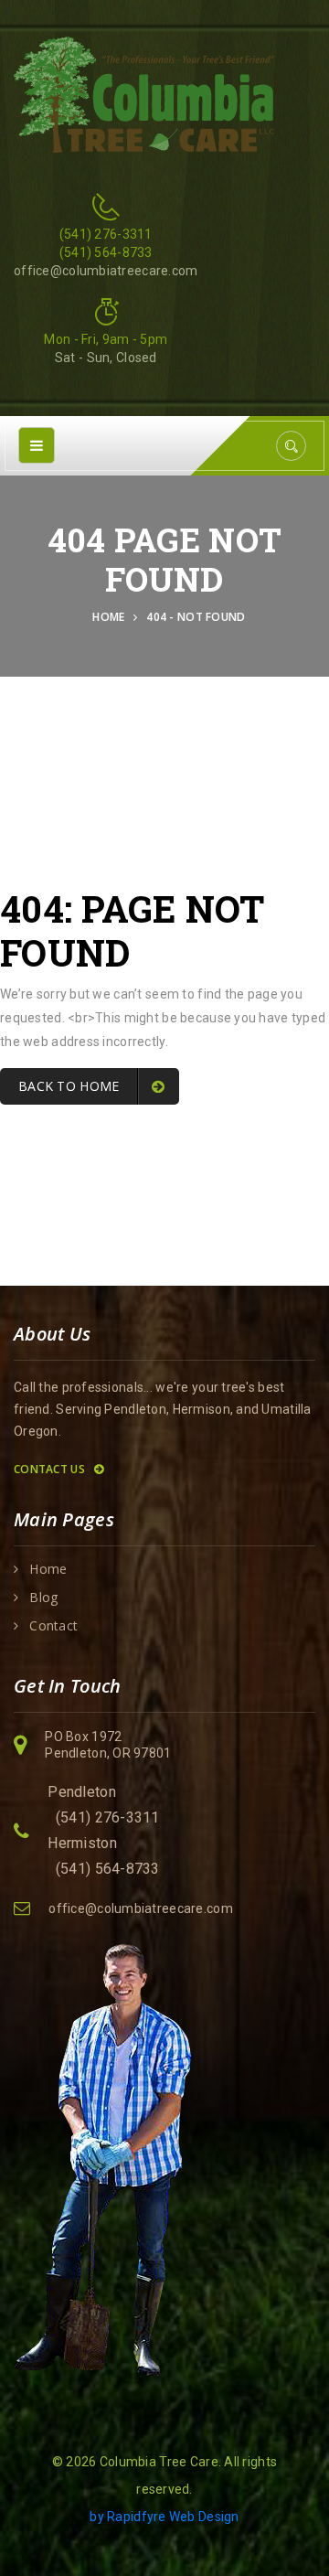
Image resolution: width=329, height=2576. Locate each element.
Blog (43, 1598)
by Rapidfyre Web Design (164, 2517)
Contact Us (51, 1469)
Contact (53, 1626)
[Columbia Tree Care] (144, 93)
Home (111, 617)
